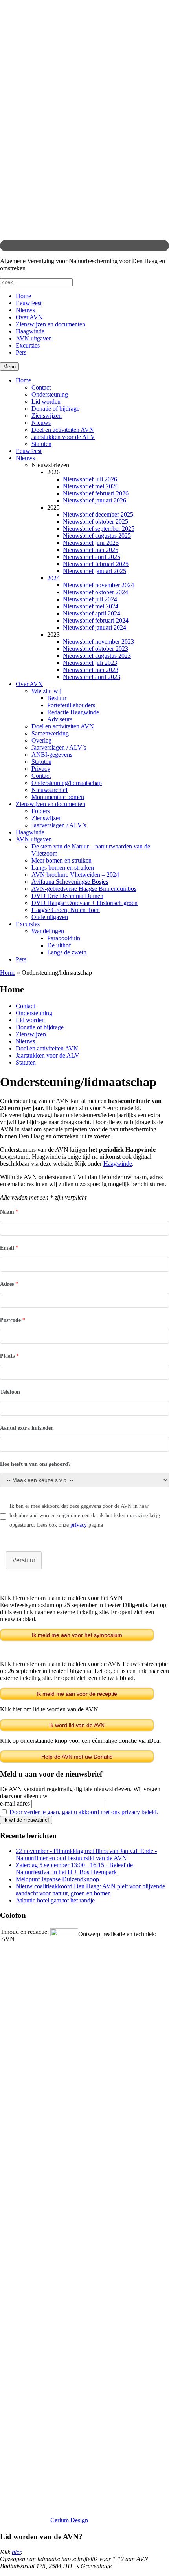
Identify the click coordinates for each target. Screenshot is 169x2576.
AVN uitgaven (34, 338)
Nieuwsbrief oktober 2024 (96, 592)
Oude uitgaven (50, 917)
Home (23, 296)
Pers (21, 352)
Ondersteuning (50, 394)
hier (16, 2552)
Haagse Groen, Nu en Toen (66, 910)
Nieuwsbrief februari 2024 (96, 620)
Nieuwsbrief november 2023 (98, 642)
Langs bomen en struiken (63, 867)
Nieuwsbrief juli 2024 (90, 599)
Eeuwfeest (29, 303)
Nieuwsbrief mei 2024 (91, 606)
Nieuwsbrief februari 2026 (96, 493)
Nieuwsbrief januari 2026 (95, 500)
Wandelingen (48, 931)
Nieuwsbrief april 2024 (92, 613)
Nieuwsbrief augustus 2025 (97, 536)
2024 (53, 578)
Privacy (41, 769)
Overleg (41, 740)
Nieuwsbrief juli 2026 (90, 479)
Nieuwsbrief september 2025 (99, 529)
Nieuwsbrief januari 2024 (95, 627)
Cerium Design (69, 2520)
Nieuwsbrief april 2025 (92, 557)
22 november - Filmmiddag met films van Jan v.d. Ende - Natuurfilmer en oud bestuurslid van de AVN (86, 1854)
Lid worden (46, 401)
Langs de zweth (67, 952)
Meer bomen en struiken (62, 860)
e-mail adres (15, 1803)
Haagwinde (30, 331)
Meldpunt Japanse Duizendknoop (57, 1879)
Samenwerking (50, 733)
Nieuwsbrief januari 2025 (95, 571)
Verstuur (24, 1560)
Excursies (28, 345)
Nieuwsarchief (50, 790)
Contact (41, 387)
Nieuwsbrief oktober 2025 (96, 522)
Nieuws (25, 310)
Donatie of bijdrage (55, 409)
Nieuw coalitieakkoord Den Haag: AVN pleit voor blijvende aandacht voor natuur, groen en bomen (90, 1890)
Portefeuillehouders (71, 705)
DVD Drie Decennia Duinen (67, 896)
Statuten (41, 444)
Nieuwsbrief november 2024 (98, 585)
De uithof (59, 945)
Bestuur (57, 698)
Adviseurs (60, 719)
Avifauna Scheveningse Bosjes (70, 882)
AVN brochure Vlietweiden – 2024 (75, 875)
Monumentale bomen (58, 797)
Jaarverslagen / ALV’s (59, 747)
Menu (9, 367)
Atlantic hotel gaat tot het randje (55, 1900)
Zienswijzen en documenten (51, 324)
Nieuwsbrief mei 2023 (91, 670)
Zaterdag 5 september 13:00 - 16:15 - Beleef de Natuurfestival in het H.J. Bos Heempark (74, 1869)
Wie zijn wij (46, 691)
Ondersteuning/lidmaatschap (67, 783)
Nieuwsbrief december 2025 (98, 514)
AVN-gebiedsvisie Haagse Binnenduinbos (84, 889)
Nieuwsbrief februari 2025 (96, 564)
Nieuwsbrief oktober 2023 (96, 649)
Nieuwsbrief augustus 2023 (97, 656)
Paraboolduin (64, 938)
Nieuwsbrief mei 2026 (91, 486)
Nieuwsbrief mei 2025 (91, 550)
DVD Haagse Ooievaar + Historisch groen (84, 903)
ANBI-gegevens (52, 755)
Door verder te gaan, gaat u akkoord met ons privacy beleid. (84, 1812)
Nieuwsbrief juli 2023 (90, 663)
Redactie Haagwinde (73, 712)
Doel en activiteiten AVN (63, 430)
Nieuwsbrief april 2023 (92, 677)
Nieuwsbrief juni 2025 (91, 543)
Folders (41, 811)
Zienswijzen (47, 416)
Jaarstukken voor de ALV (63, 437)
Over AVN (29, 317)
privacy (79, 1525)
